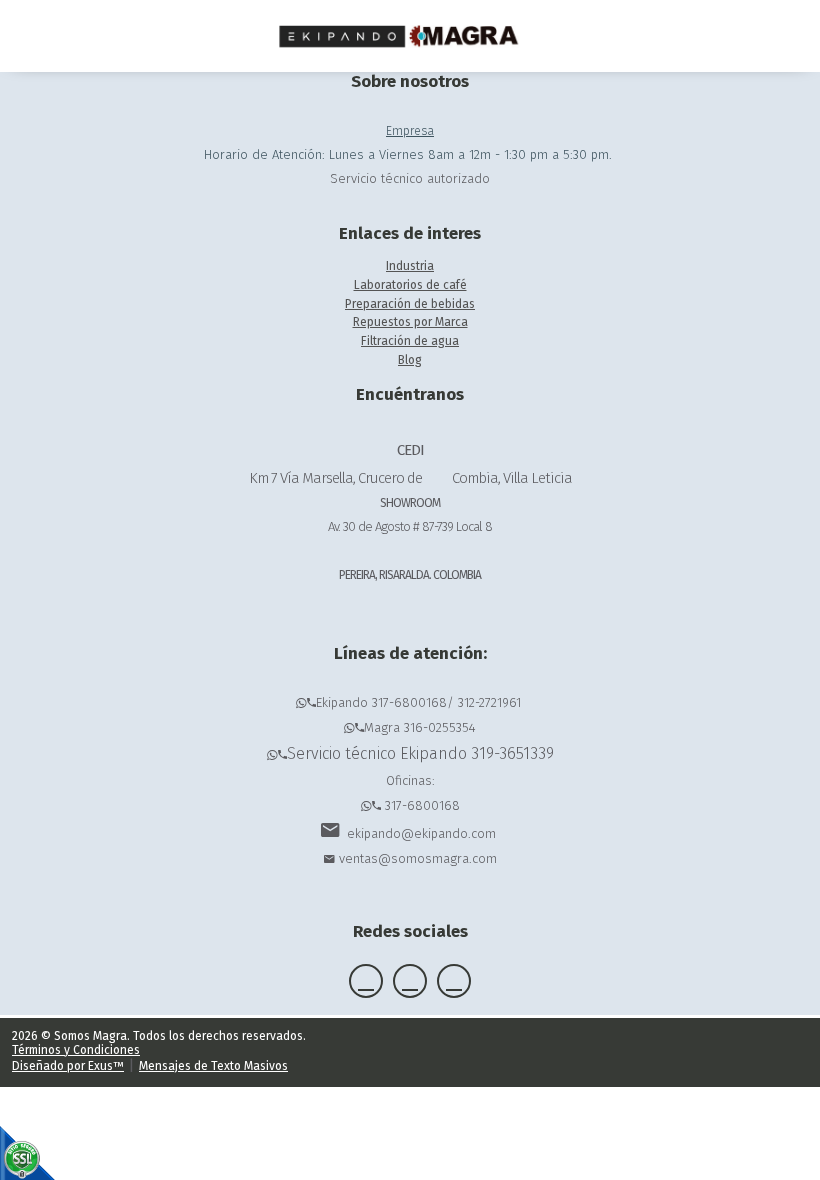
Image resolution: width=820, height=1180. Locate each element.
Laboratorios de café (410, 285)
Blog (410, 360)
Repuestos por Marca (410, 322)
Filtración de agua (410, 341)
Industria (410, 266)
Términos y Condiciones (76, 1050)
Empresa (410, 131)
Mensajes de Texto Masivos (213, 1066)
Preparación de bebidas (410, 304)
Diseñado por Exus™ (68, 1066)
